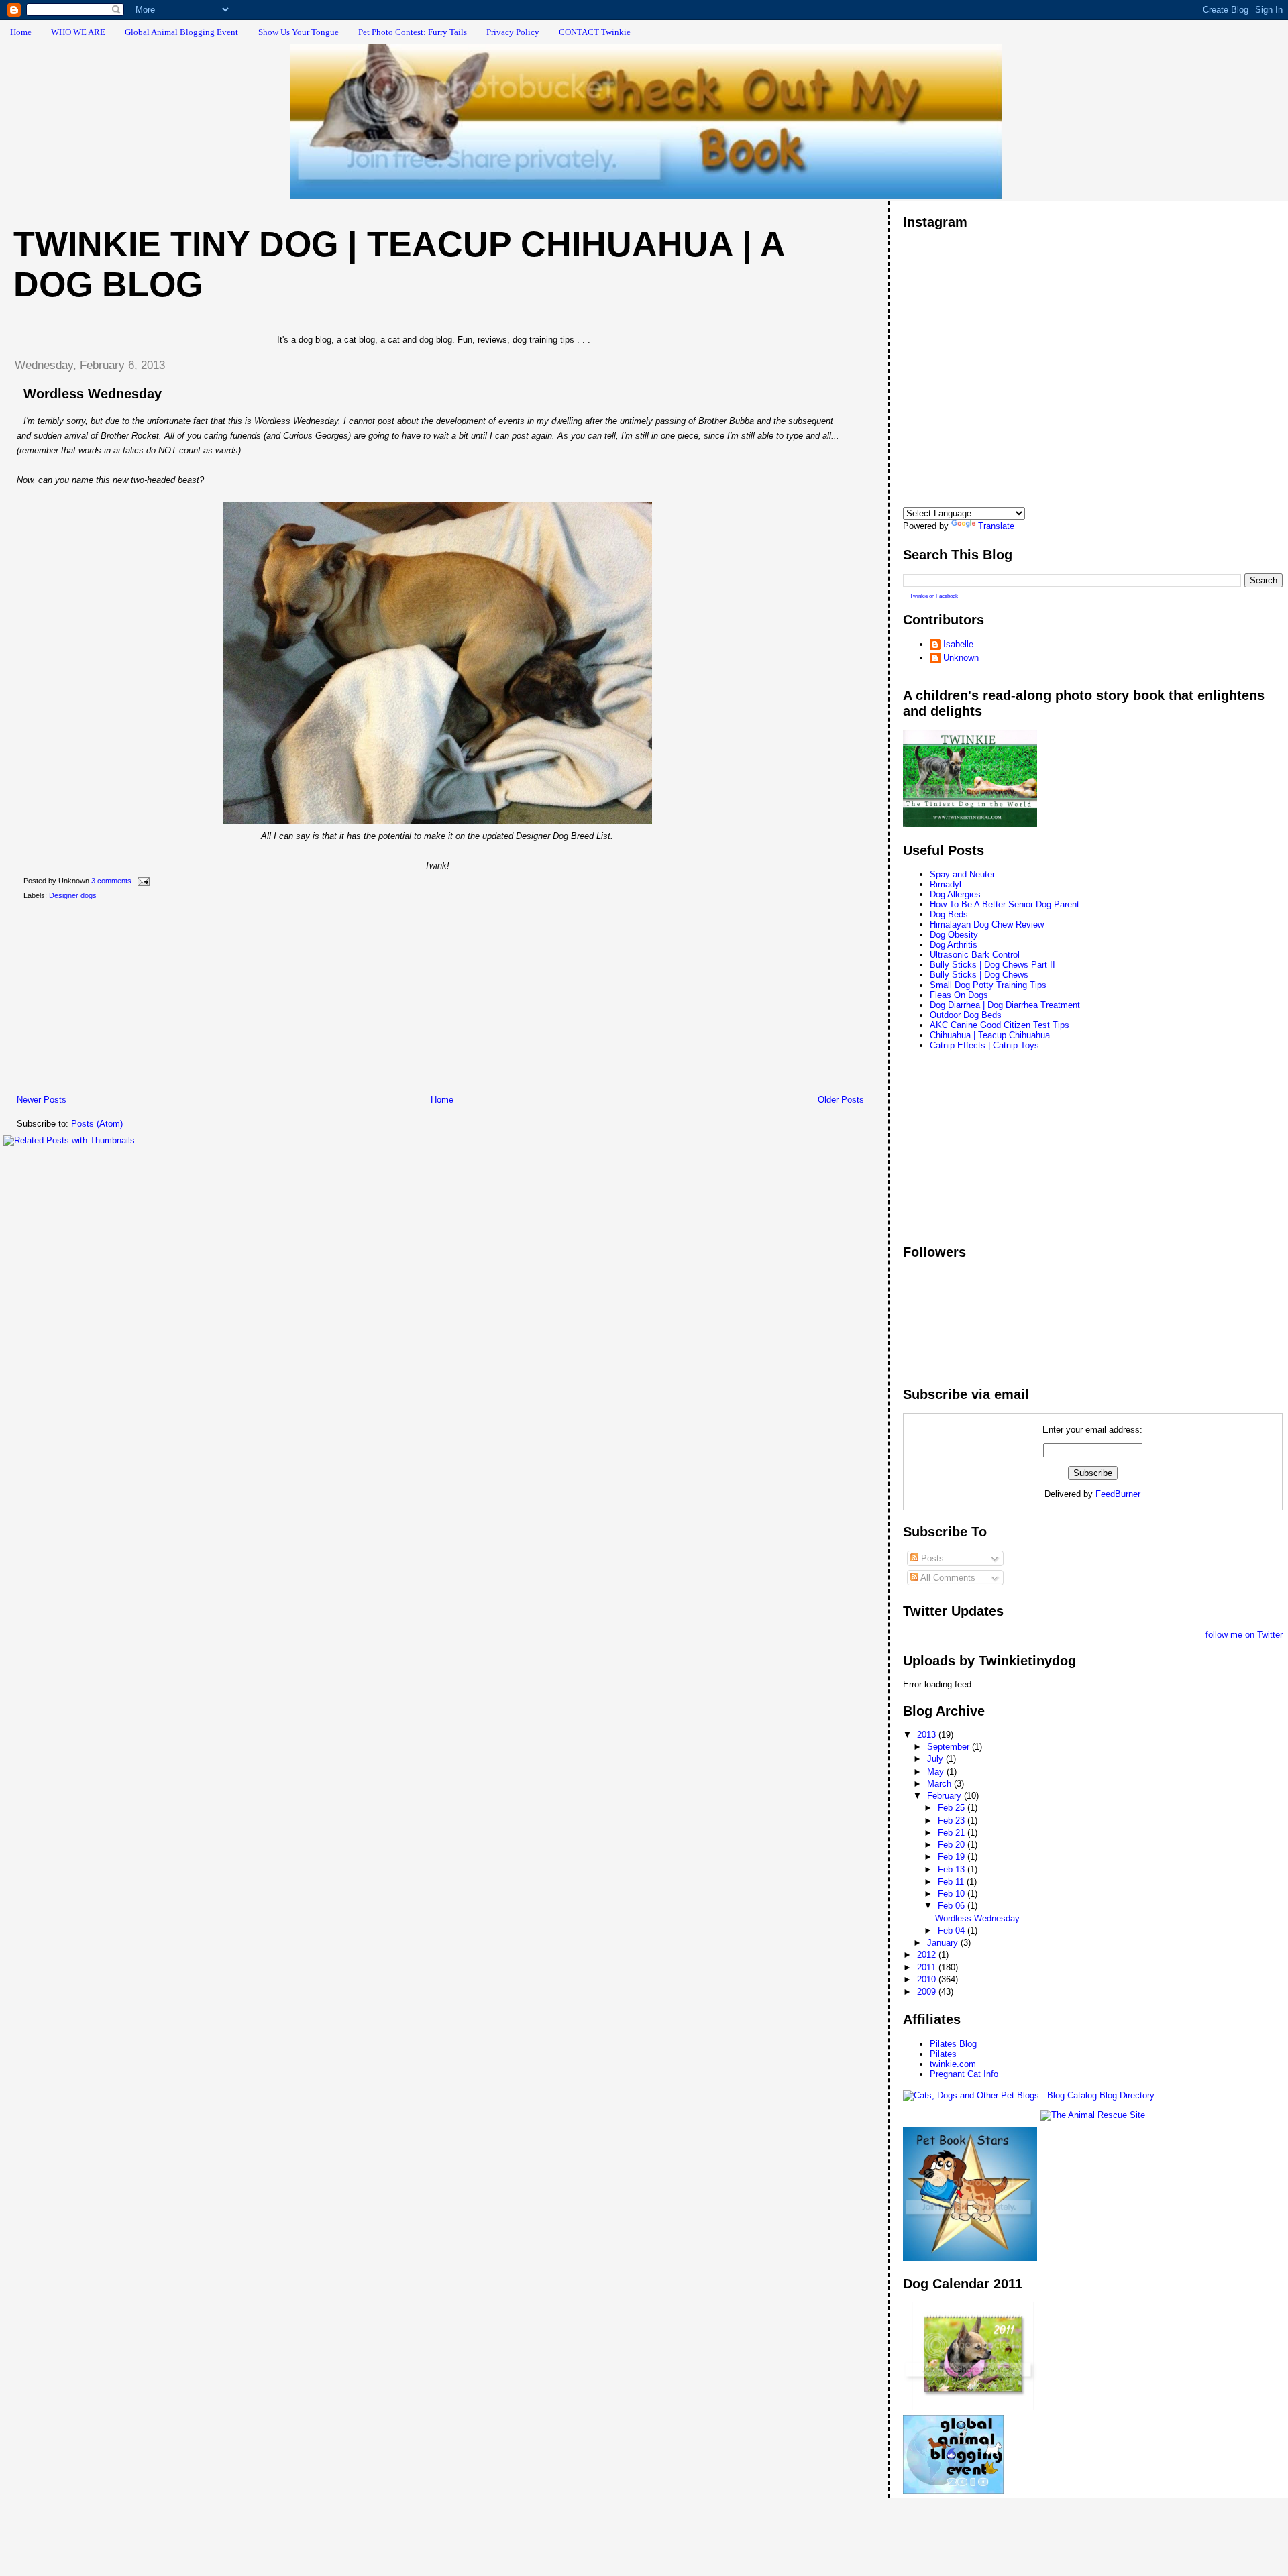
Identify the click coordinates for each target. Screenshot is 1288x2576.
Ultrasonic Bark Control (975, 955)
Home (21, 32)
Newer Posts (42, 1100)
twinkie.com (953, 2064)
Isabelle (958, 644)
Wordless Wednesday (93, 394)
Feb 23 (953, 1821)
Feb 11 (952, 1882)
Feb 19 (953, 1857)
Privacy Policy (513, 32)
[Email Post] (142, 881)
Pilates (943, 2054)
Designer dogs (73, 895)
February (946, 1796)
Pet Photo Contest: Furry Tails (413, 32)
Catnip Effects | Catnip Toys (984, 1045)
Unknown (961, 658)
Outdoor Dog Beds (966, 1015)
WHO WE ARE (78, 32)
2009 (928, 1992)
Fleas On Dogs (959, 995)
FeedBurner (1118, 1494)
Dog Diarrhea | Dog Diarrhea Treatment (1005, 1005)
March (941, 1784)
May (937, 1772)
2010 (928, 1979)
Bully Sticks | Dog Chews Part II (992, 965)
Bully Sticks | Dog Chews (979, 975)
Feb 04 (953, 1930)
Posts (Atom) (97, 1124)
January (944, 1943)
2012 (928, 1955)
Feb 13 (953, 1869)
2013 (928, 1735)
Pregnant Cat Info (964, 2074)
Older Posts (841, 1100)
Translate (996, 526)
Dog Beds (949, 914)
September (950, 1747)
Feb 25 (953, 1808)
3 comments (111, 881)
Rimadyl (946, 884)
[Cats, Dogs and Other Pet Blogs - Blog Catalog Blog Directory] (1029, 2095)
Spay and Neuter (962, 874)
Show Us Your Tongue (299, 32)
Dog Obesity (954, 935)
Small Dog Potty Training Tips (988, 985)
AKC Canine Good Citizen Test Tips (1000, 1025)
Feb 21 (953, 1833)
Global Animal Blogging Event (181, 32)
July (936, 1759)
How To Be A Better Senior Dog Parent (1005, 904)
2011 (928, 1967)
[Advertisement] (104, 1000)
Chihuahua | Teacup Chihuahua (990, 1035)
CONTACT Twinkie (595, 32)
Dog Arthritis (954, 945)
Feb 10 (953, 1894)
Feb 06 (953, 1906)
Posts (931, 1558)
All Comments (947, 1578)
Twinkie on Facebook (934, 596)
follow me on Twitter (1244, 1635)
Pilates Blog (953, 2044)
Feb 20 (953, 1845)
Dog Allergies (955, 894)
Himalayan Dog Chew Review (987, 925)
